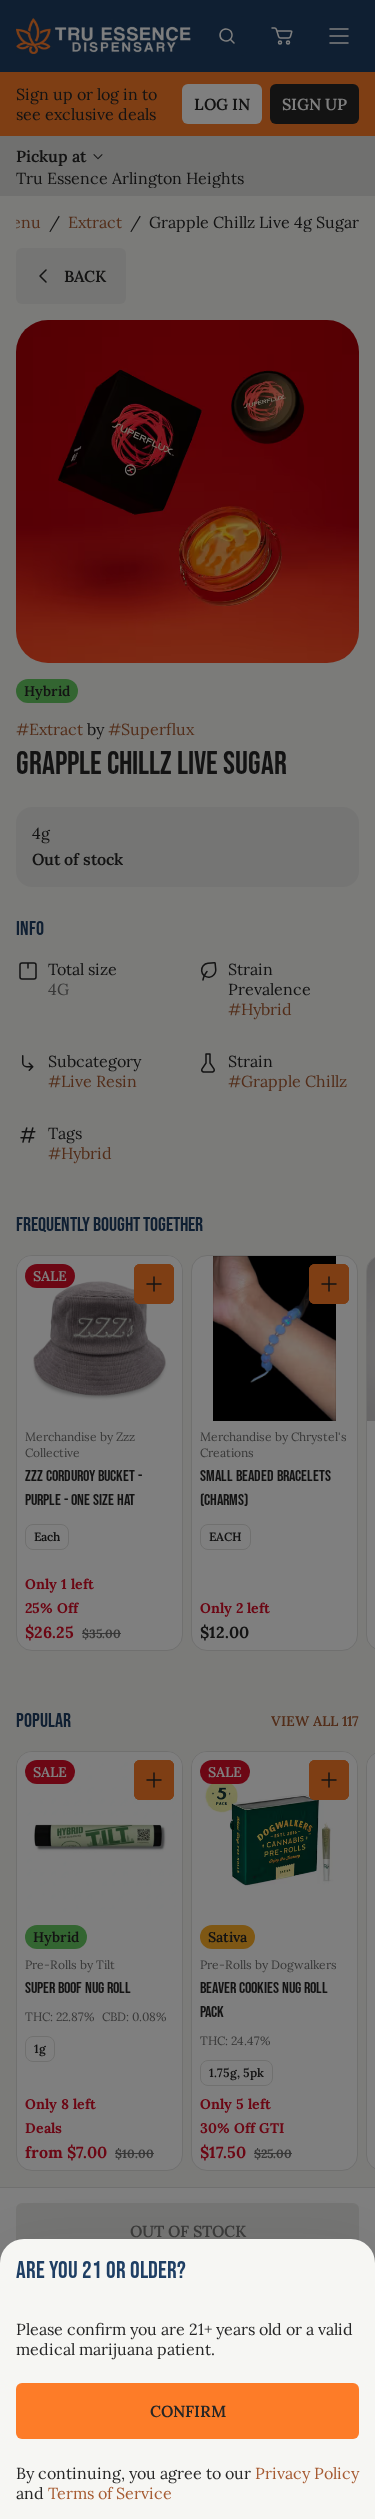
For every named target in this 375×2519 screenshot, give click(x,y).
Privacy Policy (307, 2473)
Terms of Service (110, 2493)
